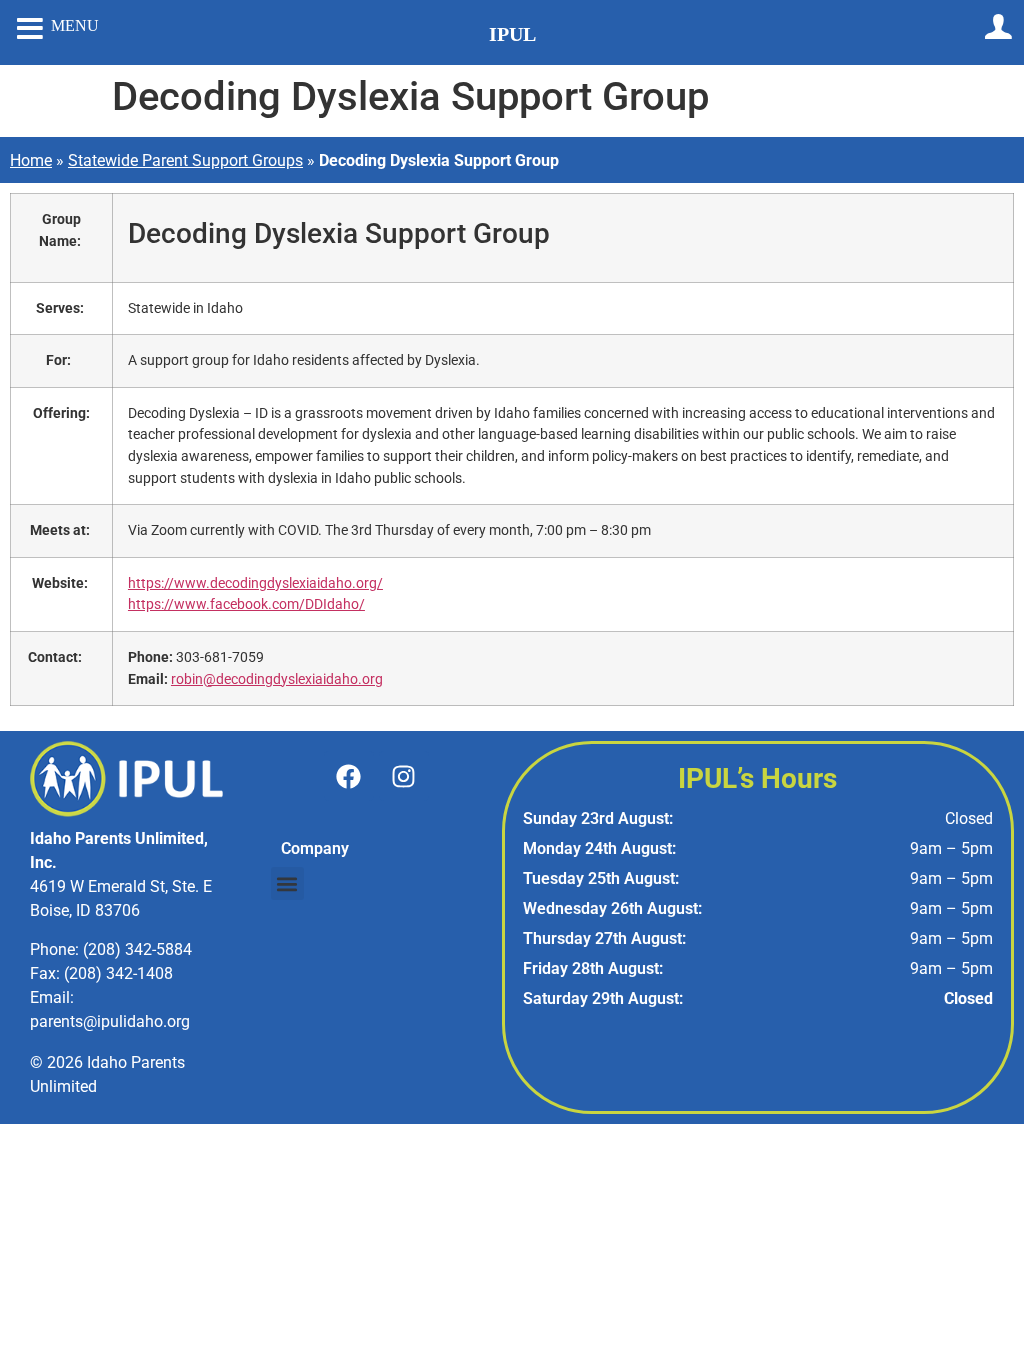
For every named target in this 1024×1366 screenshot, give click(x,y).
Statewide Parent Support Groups (185, 160)
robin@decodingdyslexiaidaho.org (277, 679)
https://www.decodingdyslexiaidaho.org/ (255, 583)
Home (31, 160)
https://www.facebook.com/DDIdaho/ (246, 604)
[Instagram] (404, 776)
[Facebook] (349, 776)
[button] (287, 883)
